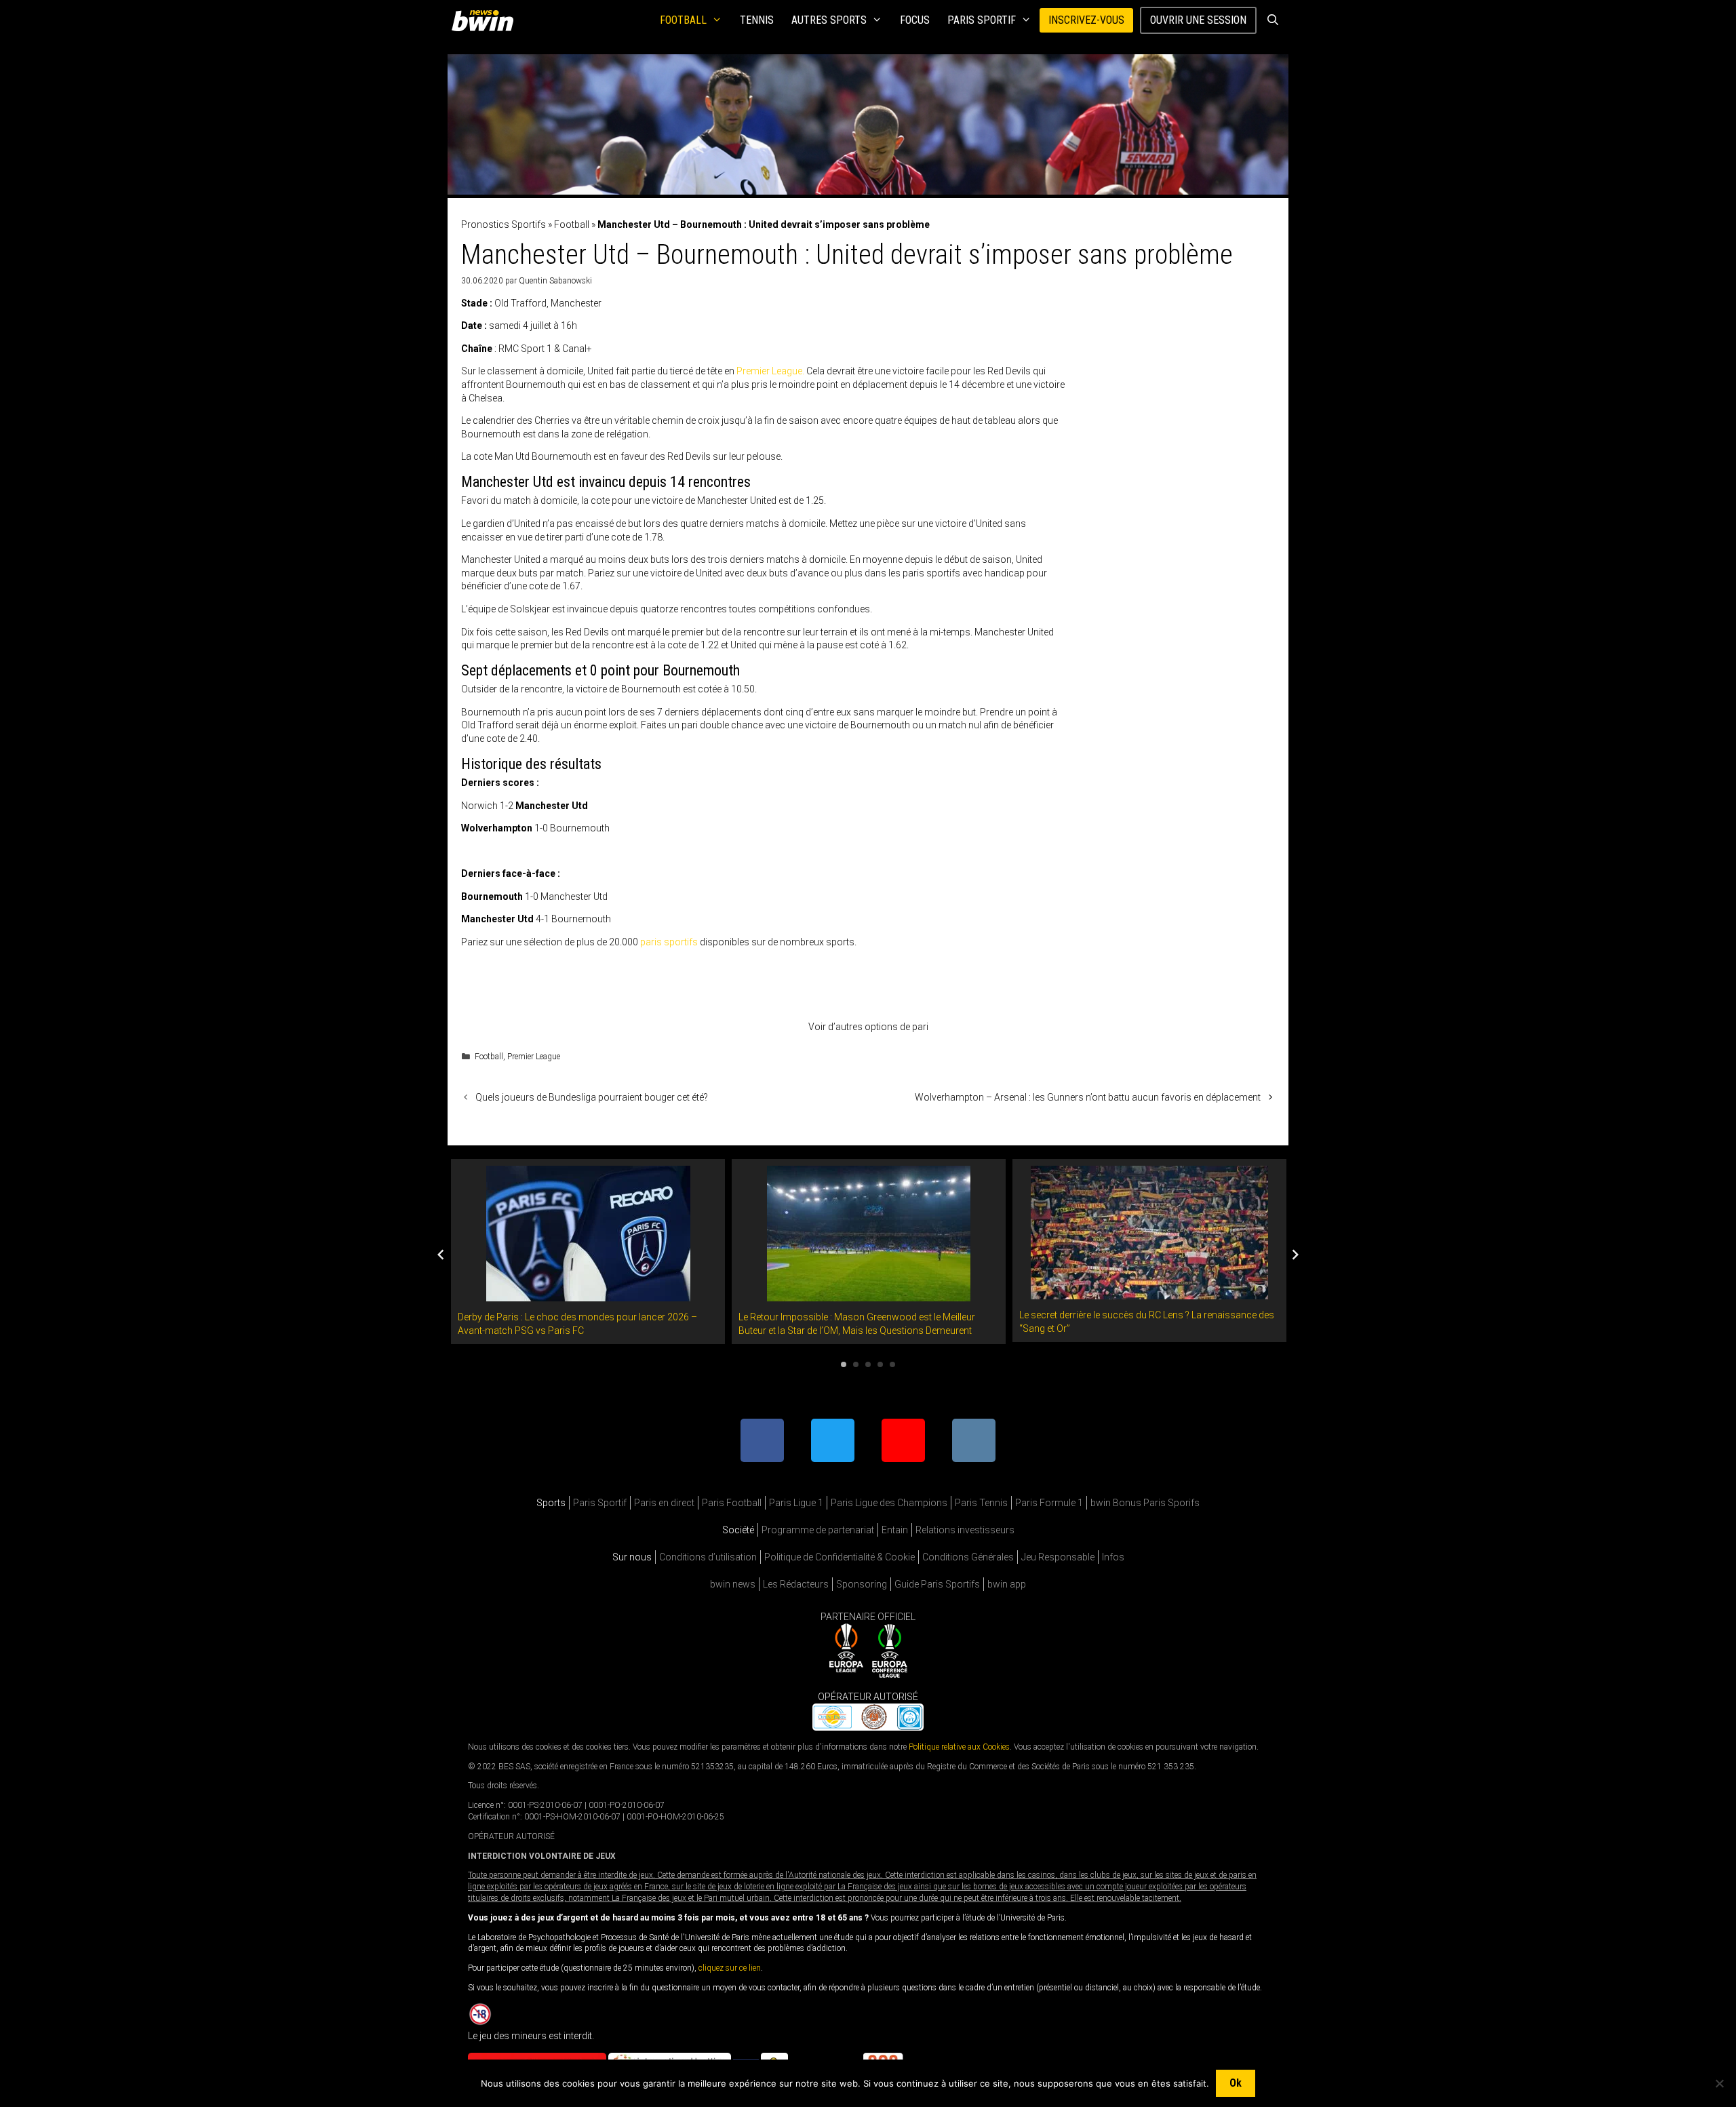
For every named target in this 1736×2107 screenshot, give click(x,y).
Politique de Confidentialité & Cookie (840, 1557)
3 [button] (868, 1364)
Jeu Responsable (1058, 1557)
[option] (588, 1252)
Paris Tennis (981, 1503)
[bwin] (485, 20)
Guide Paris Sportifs (937, 1584)
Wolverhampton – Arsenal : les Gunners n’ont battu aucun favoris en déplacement (1088, 1097)
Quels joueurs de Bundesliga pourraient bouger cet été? (592, 1097)
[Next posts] (1295, 1255)
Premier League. (770, 371)
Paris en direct (664, 1503)
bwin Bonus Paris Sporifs (1145, 1503)
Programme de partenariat (818, 1530)
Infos (1113, 1557)
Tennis (757, 20)
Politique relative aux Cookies (959, 1747)
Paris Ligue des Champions (889, 1503)
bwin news (733, 1584)
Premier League (534, 1057)
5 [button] (892, 1364)
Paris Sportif (982, 20)
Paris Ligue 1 (796, 1503)
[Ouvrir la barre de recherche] (1273, 20)
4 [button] (880, 1364)
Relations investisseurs (965, 1530)
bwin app (1007, 1584)
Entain (895, 1530)
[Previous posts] (441, 1255)
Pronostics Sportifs (504, 224)
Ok (1236, 2083)
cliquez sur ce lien (730, 1968)
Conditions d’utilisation (708, 1557)
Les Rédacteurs (796, 1584)
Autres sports (829, 20)
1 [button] (844, 1364)
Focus (915, 20)
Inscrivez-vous (1086, 20)
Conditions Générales (968, 1557)
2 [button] (856, 1364)
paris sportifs (669, 942)
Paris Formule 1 (1049, 1503)
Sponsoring (862, 1584)
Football (683, 20)
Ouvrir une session (1198, 20)
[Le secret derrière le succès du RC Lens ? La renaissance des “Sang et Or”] (1149, 1292)
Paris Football (732, 1503)
